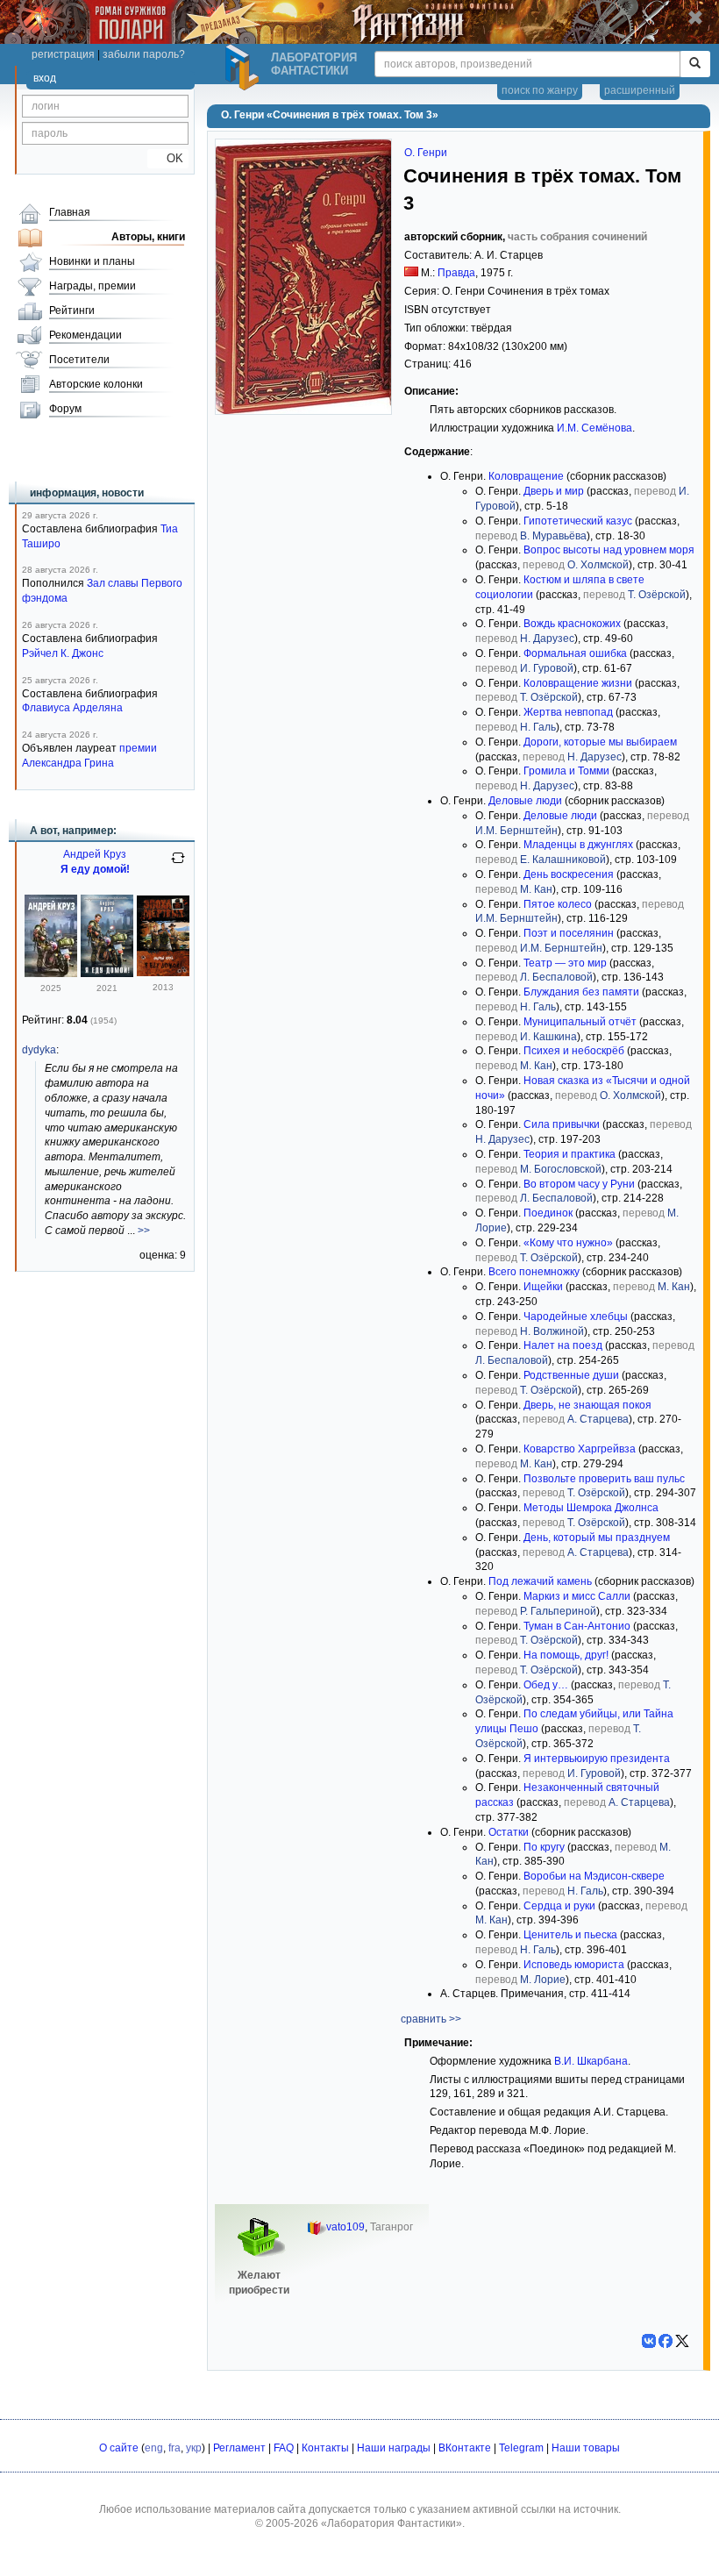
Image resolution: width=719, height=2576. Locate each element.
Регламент (239, 2448)
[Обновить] (178, 865)
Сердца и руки (559, 1906)
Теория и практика (570, 1154)
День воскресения (569, 874)
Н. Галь (538, 727)
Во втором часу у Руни (579, 1184)
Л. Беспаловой (556, 977)
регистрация (63, 54)
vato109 (345, 2227)
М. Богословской (561, 1169)
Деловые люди (525, 801)
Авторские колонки (96, 384)
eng (154, 2448)
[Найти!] (695, 64)
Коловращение (526, 476)
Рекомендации (85, 335)
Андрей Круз (95, 854)
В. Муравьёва (553, 536)
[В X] (682, 2341)
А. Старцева (598, 1419)
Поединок (548, 1213)
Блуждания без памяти (581, 992)
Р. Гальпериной (558, 1611)
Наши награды (394, 2448)
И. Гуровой (547, 668)
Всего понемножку (534, 1272)
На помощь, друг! (566, 1655)
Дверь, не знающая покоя (587, 1405)
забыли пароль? (144, 54)
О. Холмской (598, 565)
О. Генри (426, 153)
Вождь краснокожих (572, 624)
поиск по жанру (540, 90)
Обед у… (546, 1685)
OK (168, 158)
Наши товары (586, 2448)
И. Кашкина (548, 1037)
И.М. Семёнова (594, 428)
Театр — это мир (565, 963)
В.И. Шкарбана (591, 2061)
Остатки (509, 1832)
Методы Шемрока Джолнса (591, 1508)
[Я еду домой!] (51, 974)
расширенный (640, 90)
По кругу (544, 1847)
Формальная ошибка (575, 653)
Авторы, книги (148, 237)
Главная (70, 212)
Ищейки (543, 1287)
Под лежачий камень (540, 1581)
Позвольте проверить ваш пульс (604, 1479)
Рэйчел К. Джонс (63, 653)
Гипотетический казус (578, 521)
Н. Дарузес (547, 639)
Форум (65, 409)
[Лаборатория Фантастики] (245, 68)
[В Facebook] (666, 2341)
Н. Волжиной (552, 1331)
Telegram (521, 2448)
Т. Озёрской (657, 595)
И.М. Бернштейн (516, 831)
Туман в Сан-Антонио (577, 1626)
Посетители (79, 360)
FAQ (284, 2448)
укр (194, 2448)
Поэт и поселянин (569, 933)
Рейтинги (72, 310)
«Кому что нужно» (568, 1243)
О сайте (119, 2448)
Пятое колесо (558, 904)
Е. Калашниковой (563, 860)
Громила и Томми (566, 771)
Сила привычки (562, 1124)
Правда (456, 273)
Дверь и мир (554, 491)
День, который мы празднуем (597, 1538)
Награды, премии (93, 286)
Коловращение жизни (578, 683)
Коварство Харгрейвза (580, 1449)
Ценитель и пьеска (570, 1935)
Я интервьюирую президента (597, 1759)
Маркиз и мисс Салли (577, 1596)
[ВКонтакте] (649, 2341)
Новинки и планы (92, 261)
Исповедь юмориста (574, 1965)
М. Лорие (543, 1980)
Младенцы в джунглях (578, 845)
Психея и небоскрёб (574, 1051)
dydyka (39, 1050)
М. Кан (536, 889)
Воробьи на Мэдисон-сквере (594, 1876)
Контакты (325, 2448)
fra (174, 2448)
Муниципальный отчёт (580, 1022)
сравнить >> (431, 2019)
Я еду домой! (95, 869)
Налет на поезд (563, 1345)
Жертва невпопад (568, 712)
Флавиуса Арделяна (72, 708)
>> (144, 1231)
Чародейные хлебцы (576, 1317)
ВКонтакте (465, 2448)
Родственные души (571, 1375)
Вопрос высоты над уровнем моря (609, 550)
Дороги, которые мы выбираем (600, 742)
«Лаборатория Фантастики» (392, 2523)
